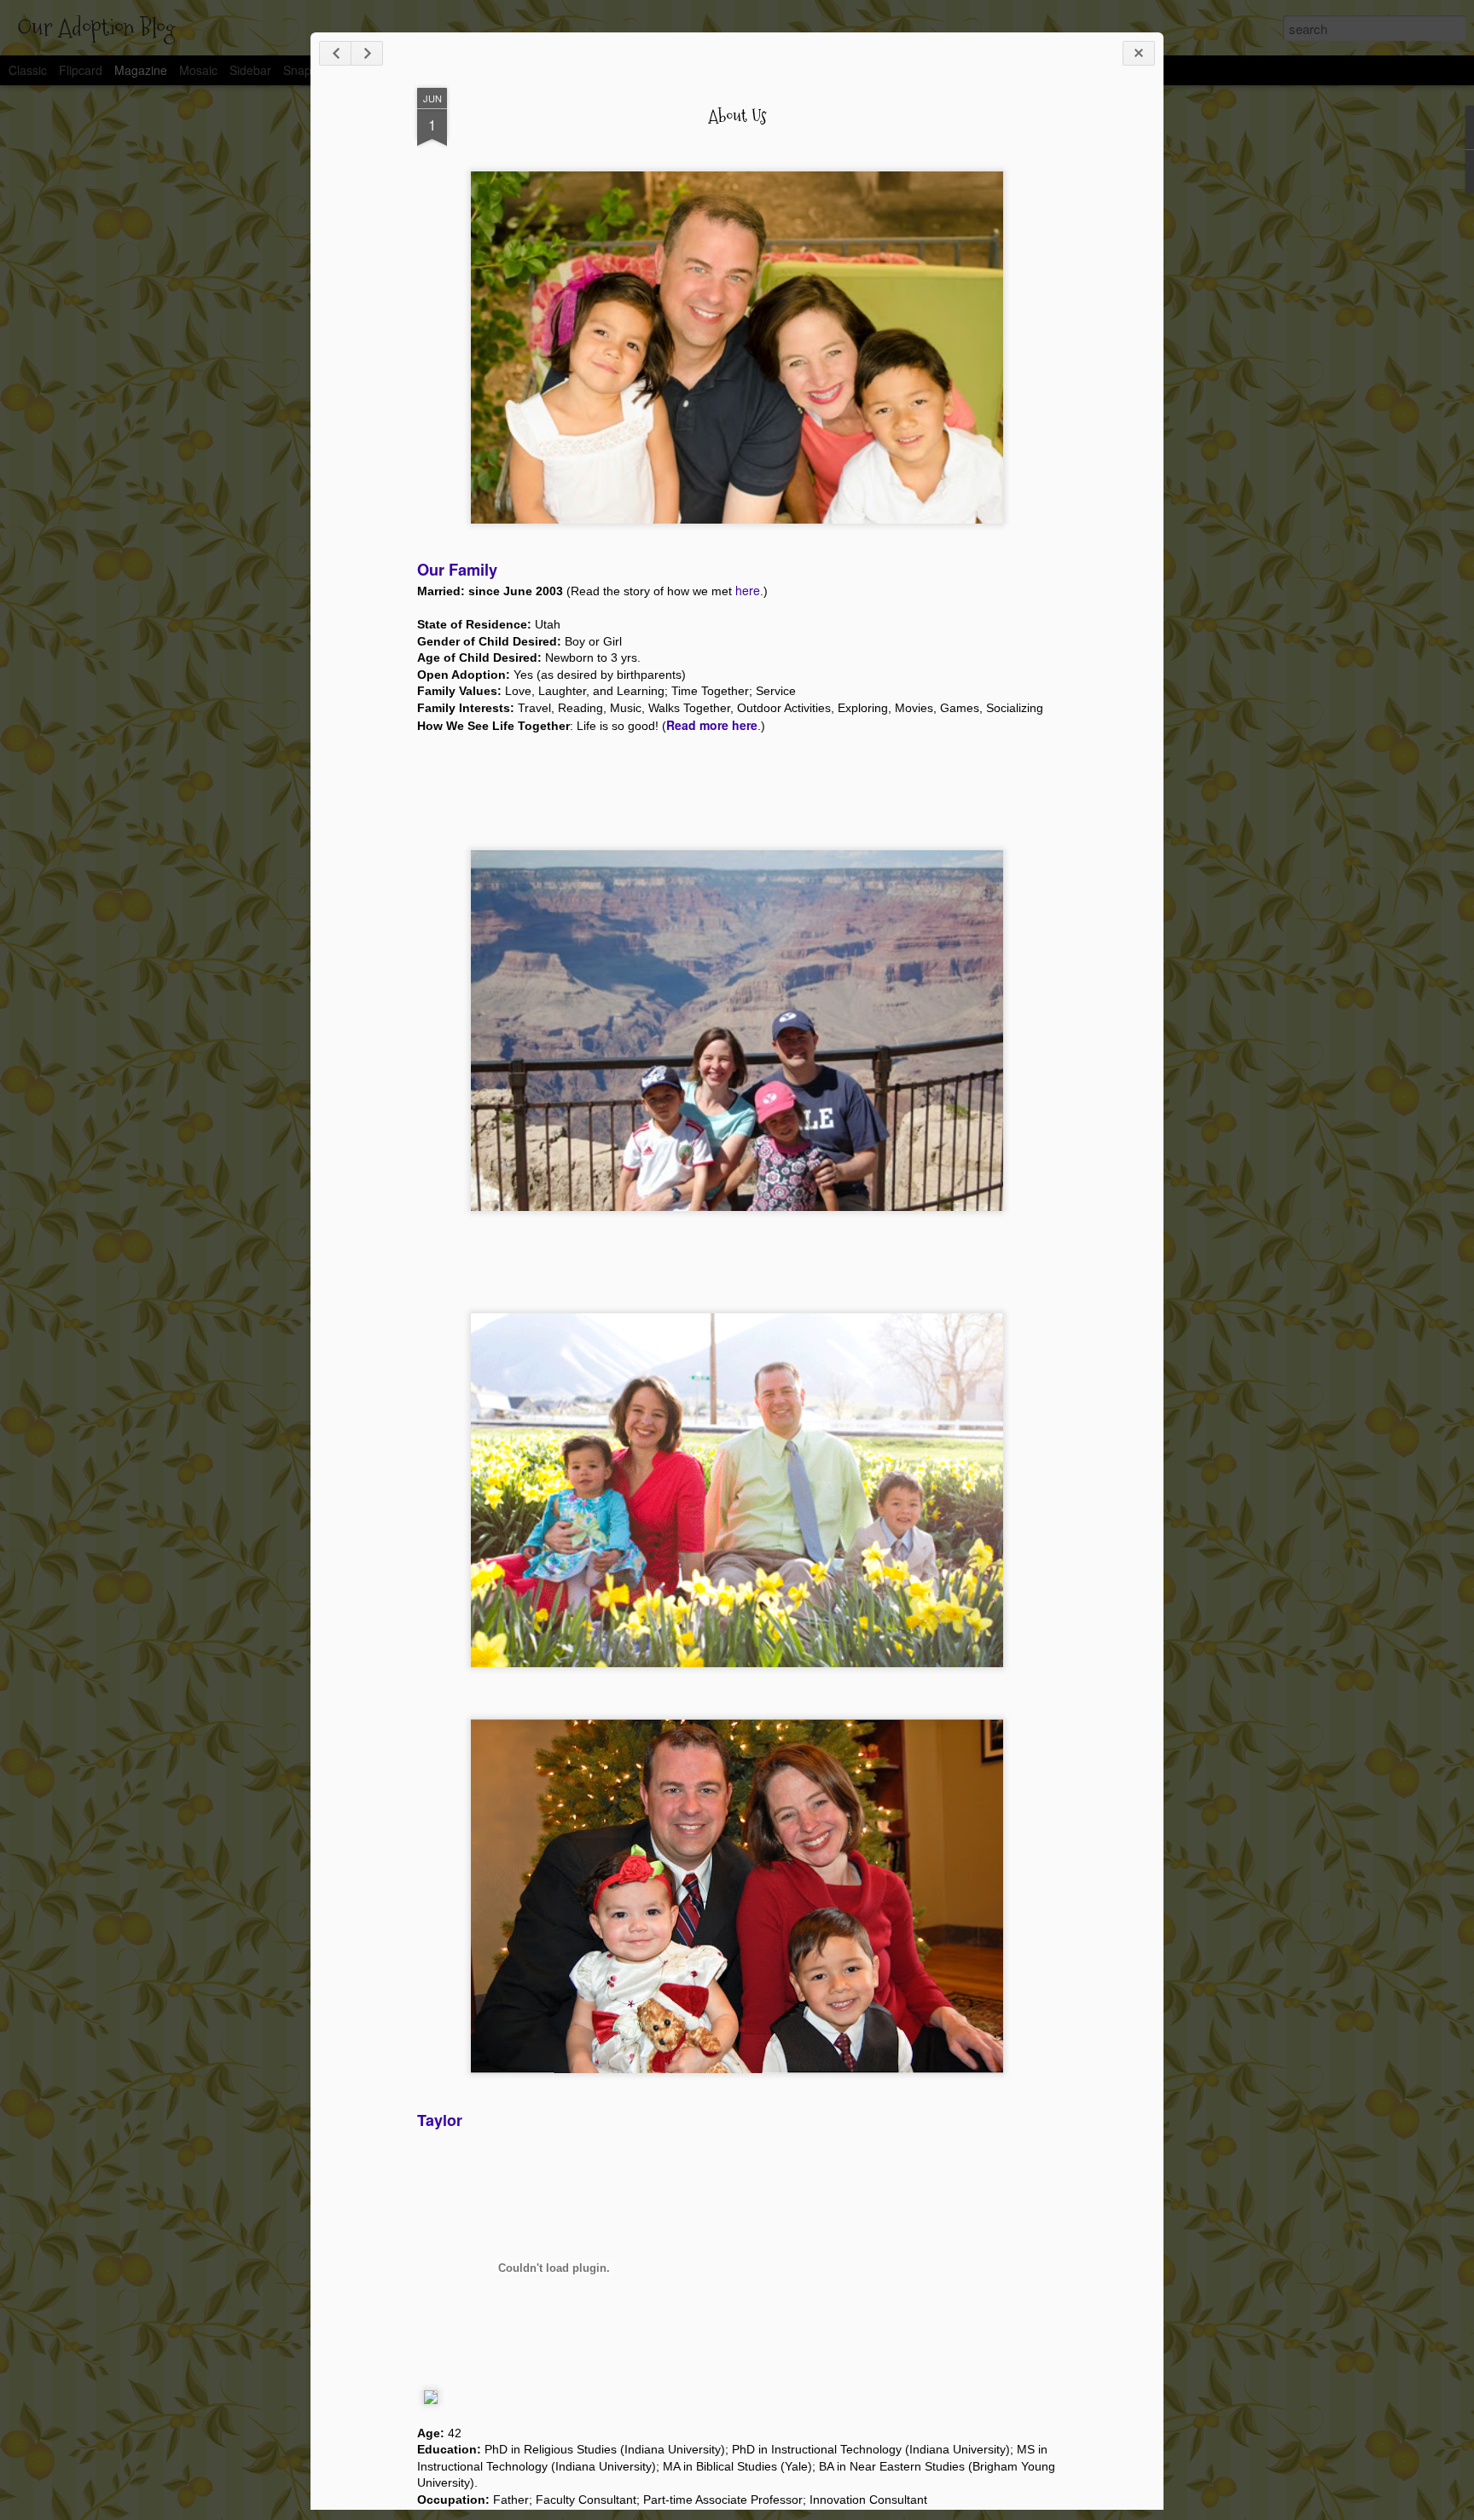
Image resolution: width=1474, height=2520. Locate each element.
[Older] (367, 53)
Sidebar (250, 70)
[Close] (1139, 53)
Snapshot (309, 70)
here (748, 590)
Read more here (712, 725)
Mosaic (198, 70)
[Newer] (335, 53)
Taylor (440, 2120)
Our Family (457, 570)
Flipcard (81, 70)
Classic (28, 70)
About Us (737, 116)
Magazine (141, 70)
